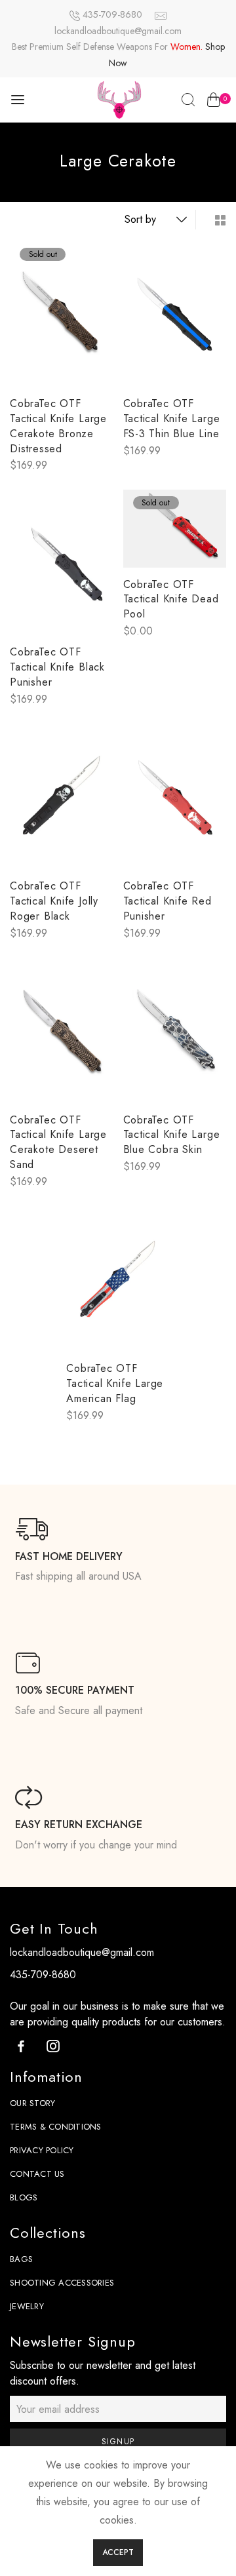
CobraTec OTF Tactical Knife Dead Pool (171, 599)
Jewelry (27, 2306)
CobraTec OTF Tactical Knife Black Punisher (57, 667)
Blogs (24, 2197)
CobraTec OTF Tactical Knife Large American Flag (115, 1383)
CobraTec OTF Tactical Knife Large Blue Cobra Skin (172, 1135)
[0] (213, 102)
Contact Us (37, 2174)
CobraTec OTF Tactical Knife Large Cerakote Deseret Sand (58, 1142)
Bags (21, 2259)
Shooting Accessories (62, 2283)
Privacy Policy (42, 2150)
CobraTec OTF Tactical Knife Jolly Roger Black (54, 901)
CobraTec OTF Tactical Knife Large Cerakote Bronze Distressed (58, 426)
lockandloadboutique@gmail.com (118, 31)
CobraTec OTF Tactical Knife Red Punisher (167, 901)
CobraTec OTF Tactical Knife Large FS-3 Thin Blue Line (172, 419)
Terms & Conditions (56, 2127)
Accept (118, 2552)
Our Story (32, 2103)
